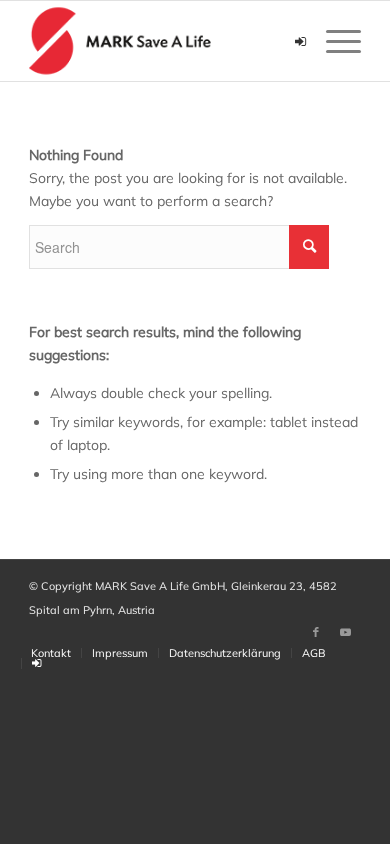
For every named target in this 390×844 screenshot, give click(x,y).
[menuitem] (51, 653)
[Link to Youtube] (346, 632)
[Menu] (333, 41)
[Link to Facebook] (316, 632)
